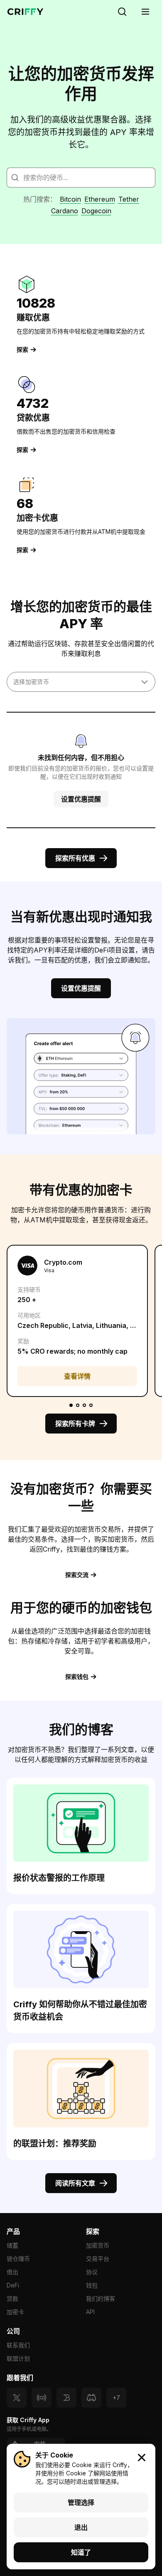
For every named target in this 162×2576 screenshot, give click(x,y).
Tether (129, 199)
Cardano (65, 211)
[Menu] (145, 12)
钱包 (92, 2285)
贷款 (12, 2298)
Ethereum (100, 199)
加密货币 (98, 2245)
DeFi (13, 2285)
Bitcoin (70, 199)
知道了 (81, 2552)
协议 (92, 2272)
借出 (12, 2272)
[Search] (122, 12)
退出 (81, 2527)
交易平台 (98, 2259)
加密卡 (15, 2312)
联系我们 (18, 2345)
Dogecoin (96, 211)
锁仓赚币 (18, 2259)
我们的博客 (101, 2298)
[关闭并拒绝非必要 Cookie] (142, 2458)
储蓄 (12, 2245)
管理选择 (81, 2502)
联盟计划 (18, 2358)
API (90, 2312)
